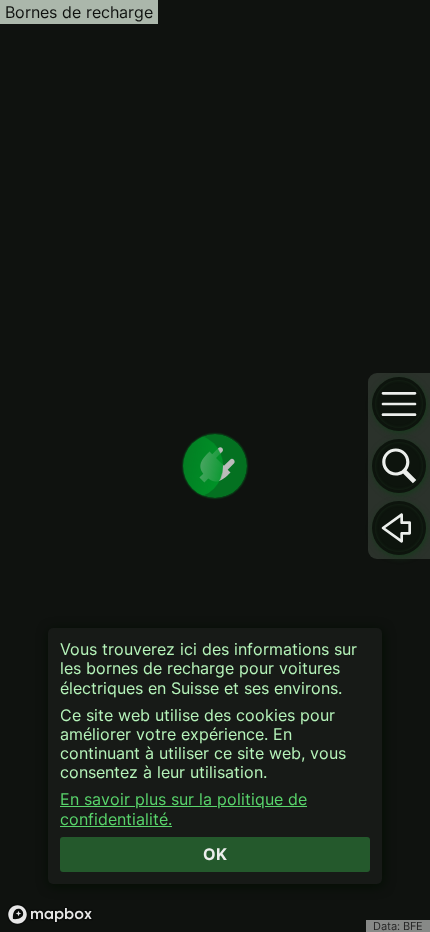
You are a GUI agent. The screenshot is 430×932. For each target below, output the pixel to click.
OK (215, 854)
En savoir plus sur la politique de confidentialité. (183, 809)
